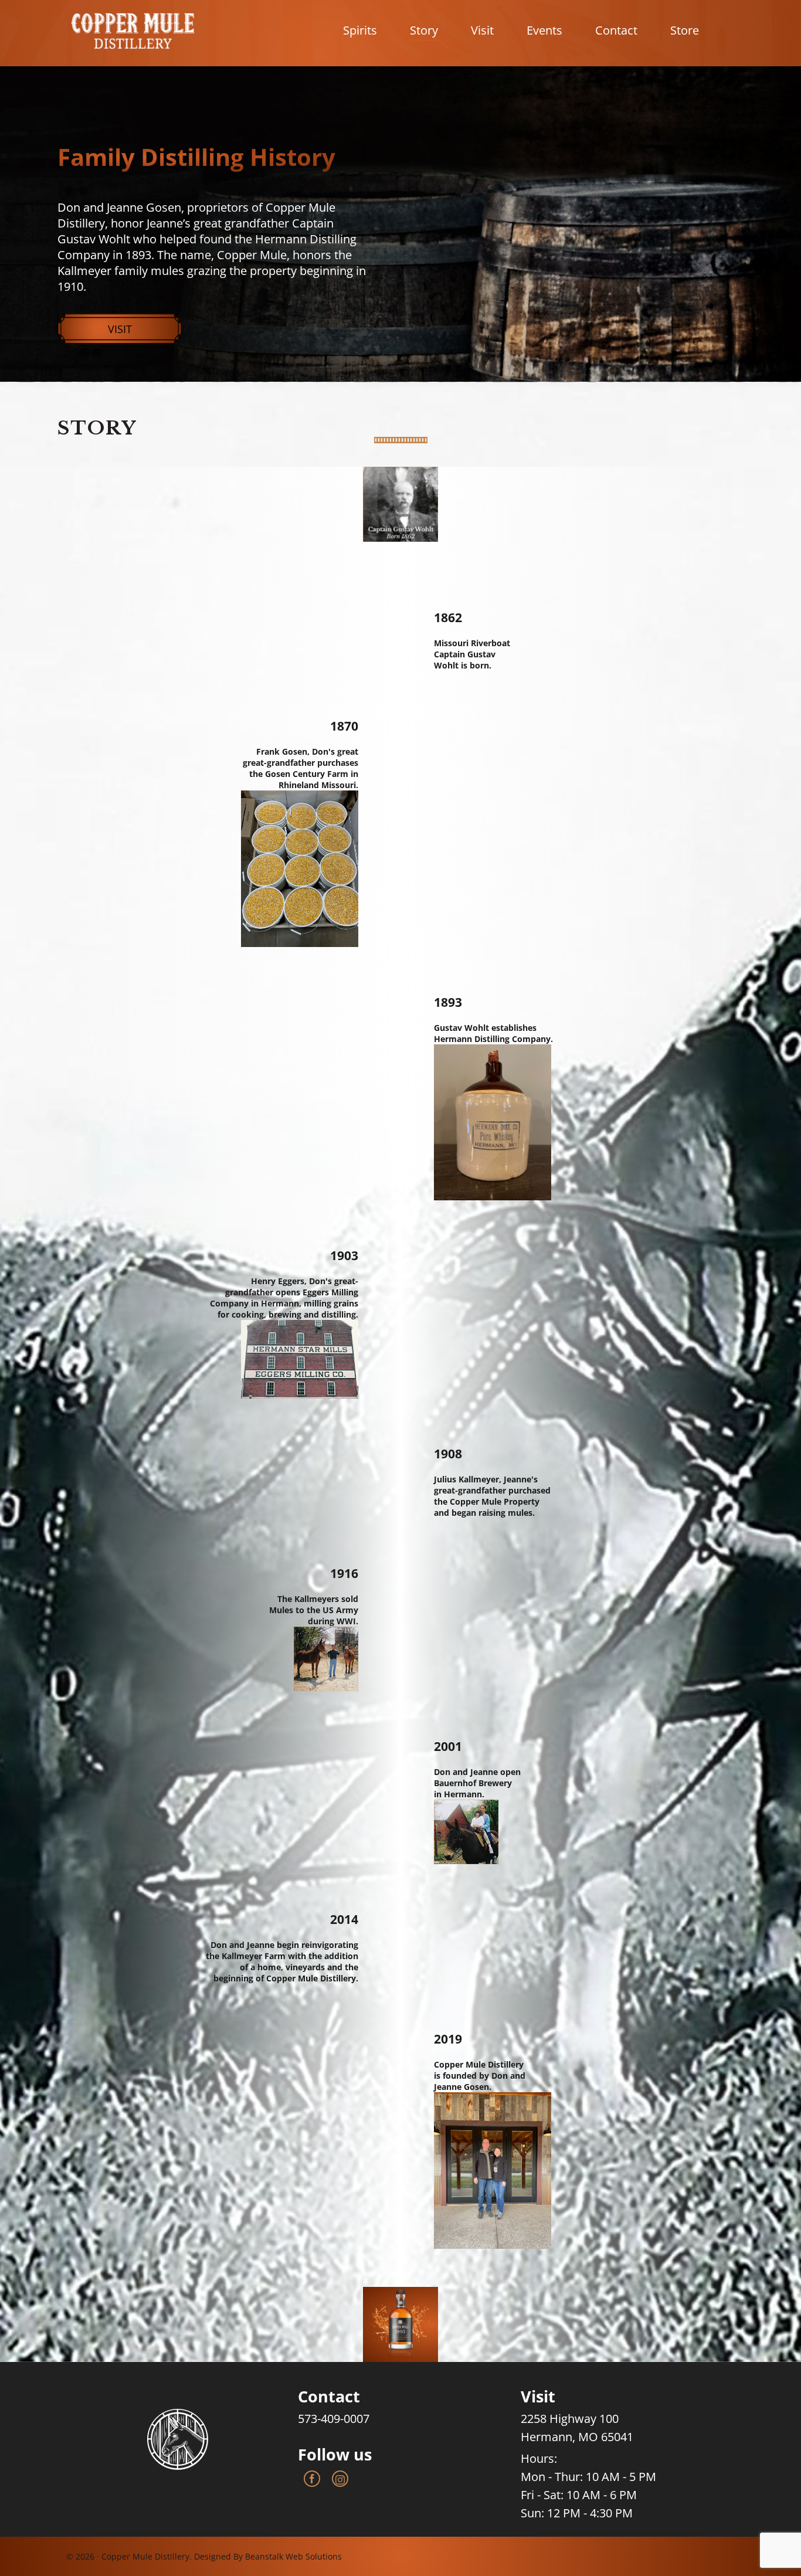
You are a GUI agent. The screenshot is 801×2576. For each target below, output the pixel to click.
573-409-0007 (334, 2419)
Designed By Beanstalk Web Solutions (268, 2556)
